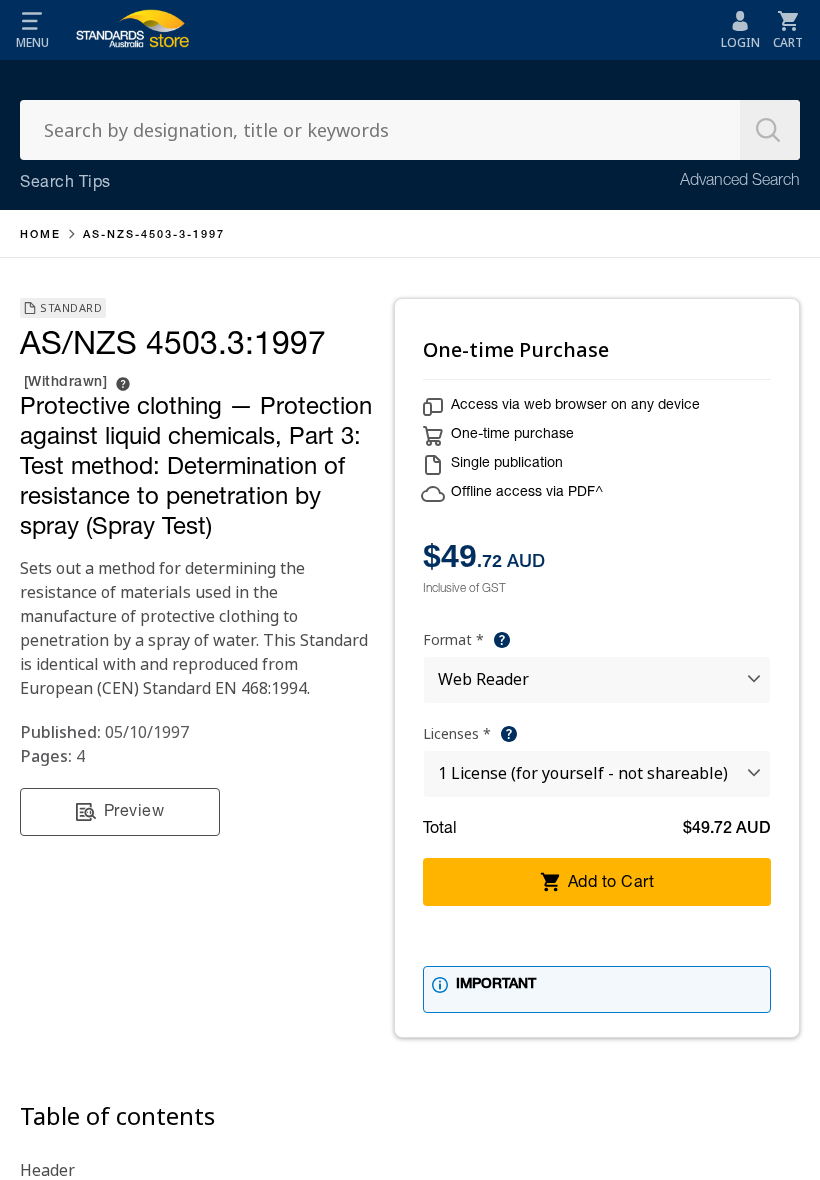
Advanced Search (740, 182)
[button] (32, 30)
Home (40, 235)
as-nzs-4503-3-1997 (154, 235)
